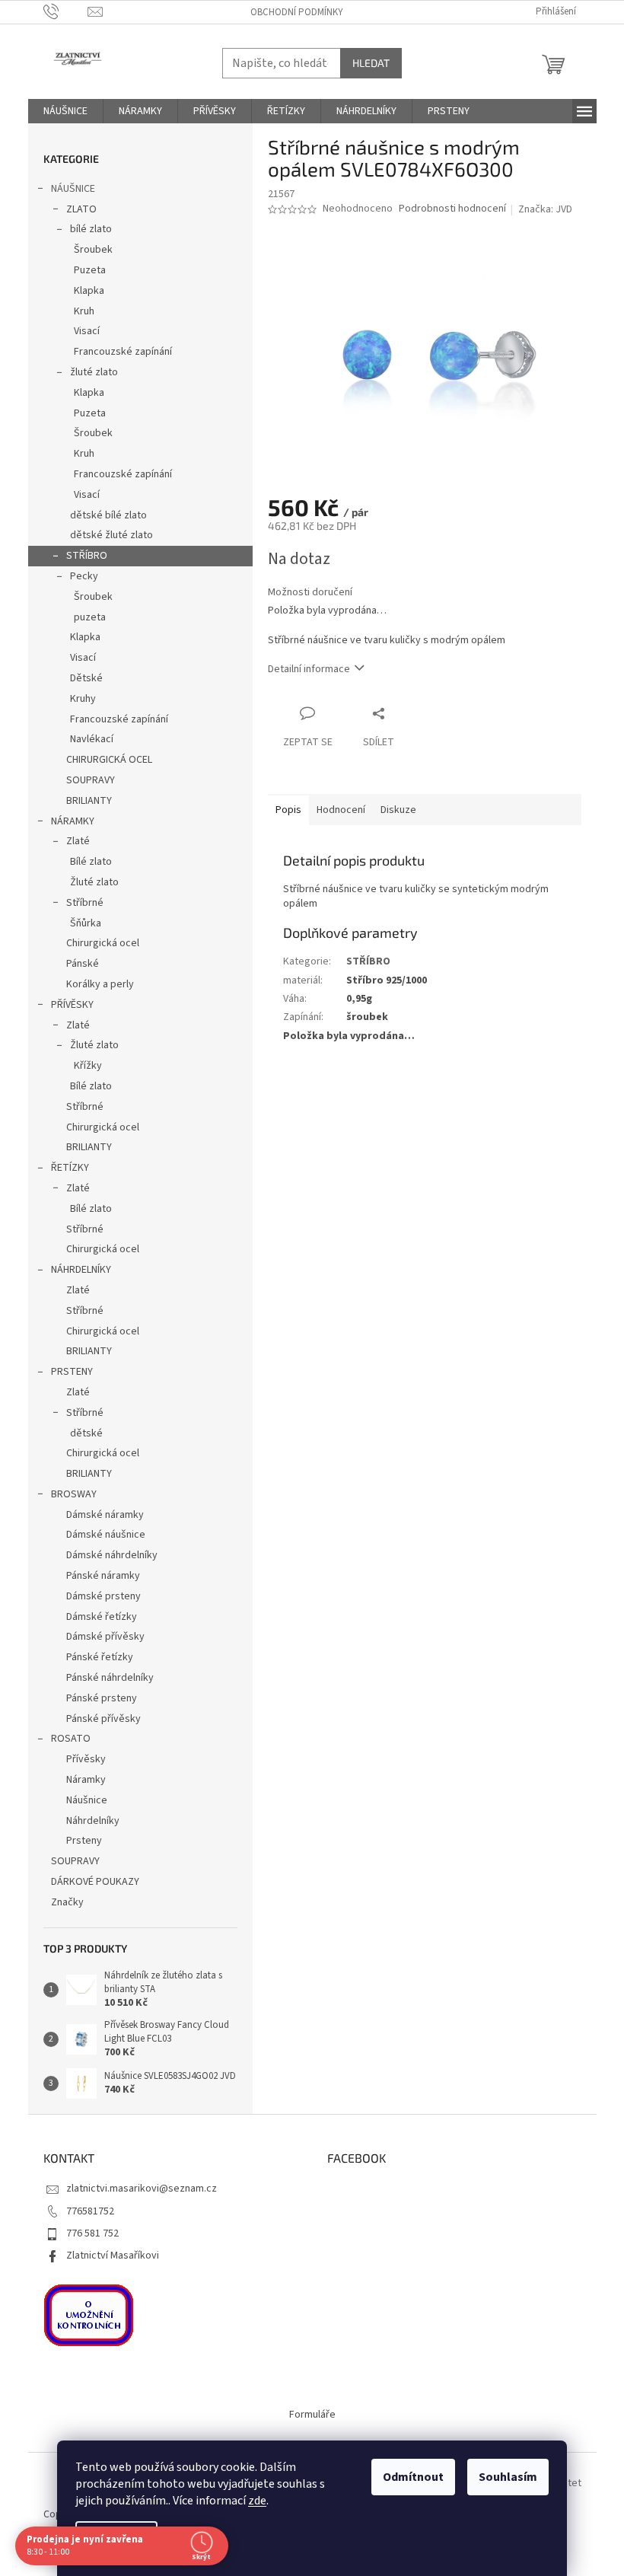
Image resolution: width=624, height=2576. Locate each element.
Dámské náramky (105, 1515)
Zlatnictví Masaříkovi (113, 2256)
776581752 (90, 2211)
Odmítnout (413, 2477)
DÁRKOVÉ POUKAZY (95, 1882)
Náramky (86, 1780)
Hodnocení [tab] (341, 810)
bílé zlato (91, 229)
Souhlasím (508, 2477)
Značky (67, 1902)
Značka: (545, 209)
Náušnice (87, 1800)
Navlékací (92, 739)
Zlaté (78, 841)
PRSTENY (72, 1372)
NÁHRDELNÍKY (81, 1270)
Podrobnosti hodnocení (452, 209)
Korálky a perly (100, 984)
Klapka (89, 291)
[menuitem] (65, 111)
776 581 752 (92, 2233)
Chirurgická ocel (103, 943)
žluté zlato (94, 372)
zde (257, 2501)
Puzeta (90, 270)
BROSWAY (74, 1494)
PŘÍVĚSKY (72, 1005)
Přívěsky (86, 1759)
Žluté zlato (94, 882)
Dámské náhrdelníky (112, 1555)
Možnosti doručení (310, 593)
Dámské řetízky (102, 1617)
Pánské (83, 964)
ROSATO (71, 1739)
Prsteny (84, 1841)
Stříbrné (85, 903)
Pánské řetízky (100, 1657)
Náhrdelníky (93, 1821)
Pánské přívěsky (103, 1719)
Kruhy (83, 699)
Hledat (371, 63)
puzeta (90, 617)
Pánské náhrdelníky (110, 1678)
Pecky (84, 576)
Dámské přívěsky (105, 1637)
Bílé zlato (91, 862)
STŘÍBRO (87, 556)
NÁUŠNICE (73, 189)
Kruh (84, 311)
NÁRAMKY (73, 821)
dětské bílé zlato (108, 515)
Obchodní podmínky (297, 12)
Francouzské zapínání (123, 352)
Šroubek (93, 250)
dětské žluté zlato (111, 535)
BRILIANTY (89, 801)
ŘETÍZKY (70, 1168)
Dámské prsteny (103, 1596)
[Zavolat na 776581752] (66, 11)
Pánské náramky (103, 1576)
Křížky (88, 1066)
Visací (87, 331)
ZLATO (81, 209)
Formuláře (312, 2415)
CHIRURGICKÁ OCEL (109, 760)
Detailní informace (309, 669)
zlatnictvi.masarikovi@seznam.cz (142, 2189)
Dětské (86, 678)
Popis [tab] (288, 810)
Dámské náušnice (106, 1535)
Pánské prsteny (102, 1698)
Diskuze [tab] (398, 810)
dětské (86, 1433)
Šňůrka (86, 923)
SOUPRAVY (91, 780)
